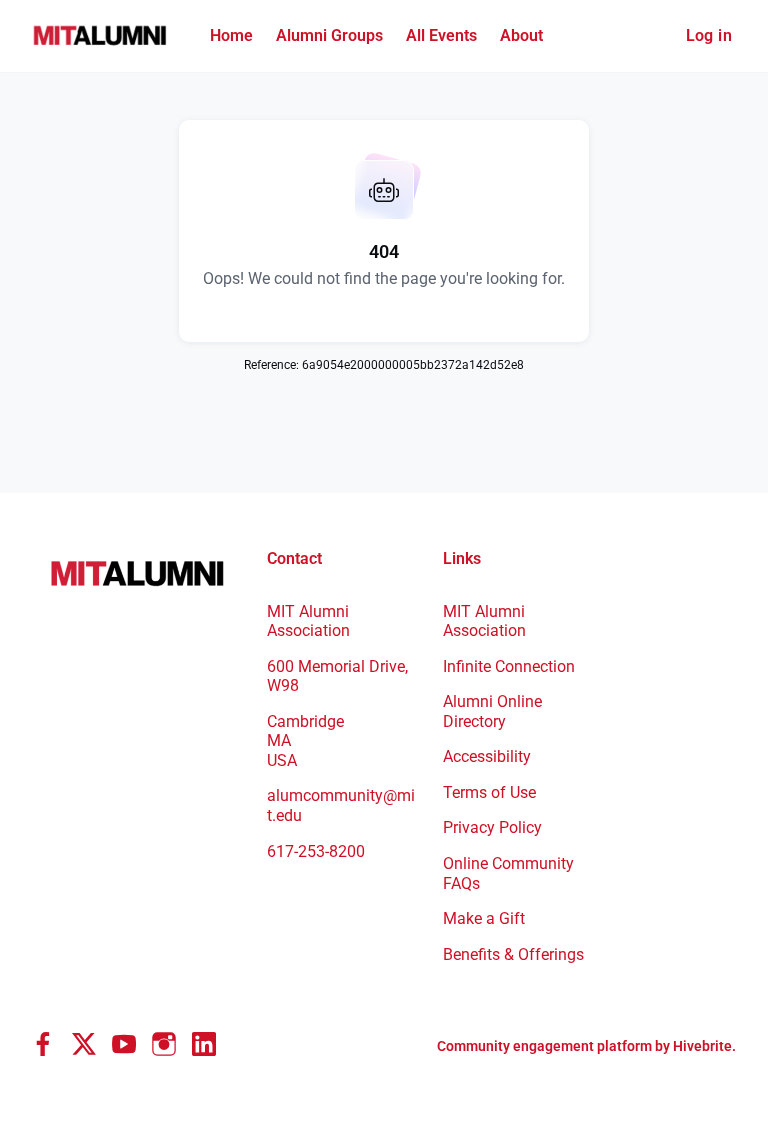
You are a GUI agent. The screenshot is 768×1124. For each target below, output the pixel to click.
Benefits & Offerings (513, 954)
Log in (709, 35)
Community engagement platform (544, 1046)
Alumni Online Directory (492, 711)
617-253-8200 (316, 851)
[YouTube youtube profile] (124, 1045)
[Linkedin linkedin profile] (204, 1045)
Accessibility (487, 756)
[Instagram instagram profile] (164, 1045)
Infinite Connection (509, 666)
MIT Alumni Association (484, 621)
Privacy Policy (492, 827)
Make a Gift (484, 918)
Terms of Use (489, 792)
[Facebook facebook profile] (44, 1045)
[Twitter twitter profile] (84, 1048)
